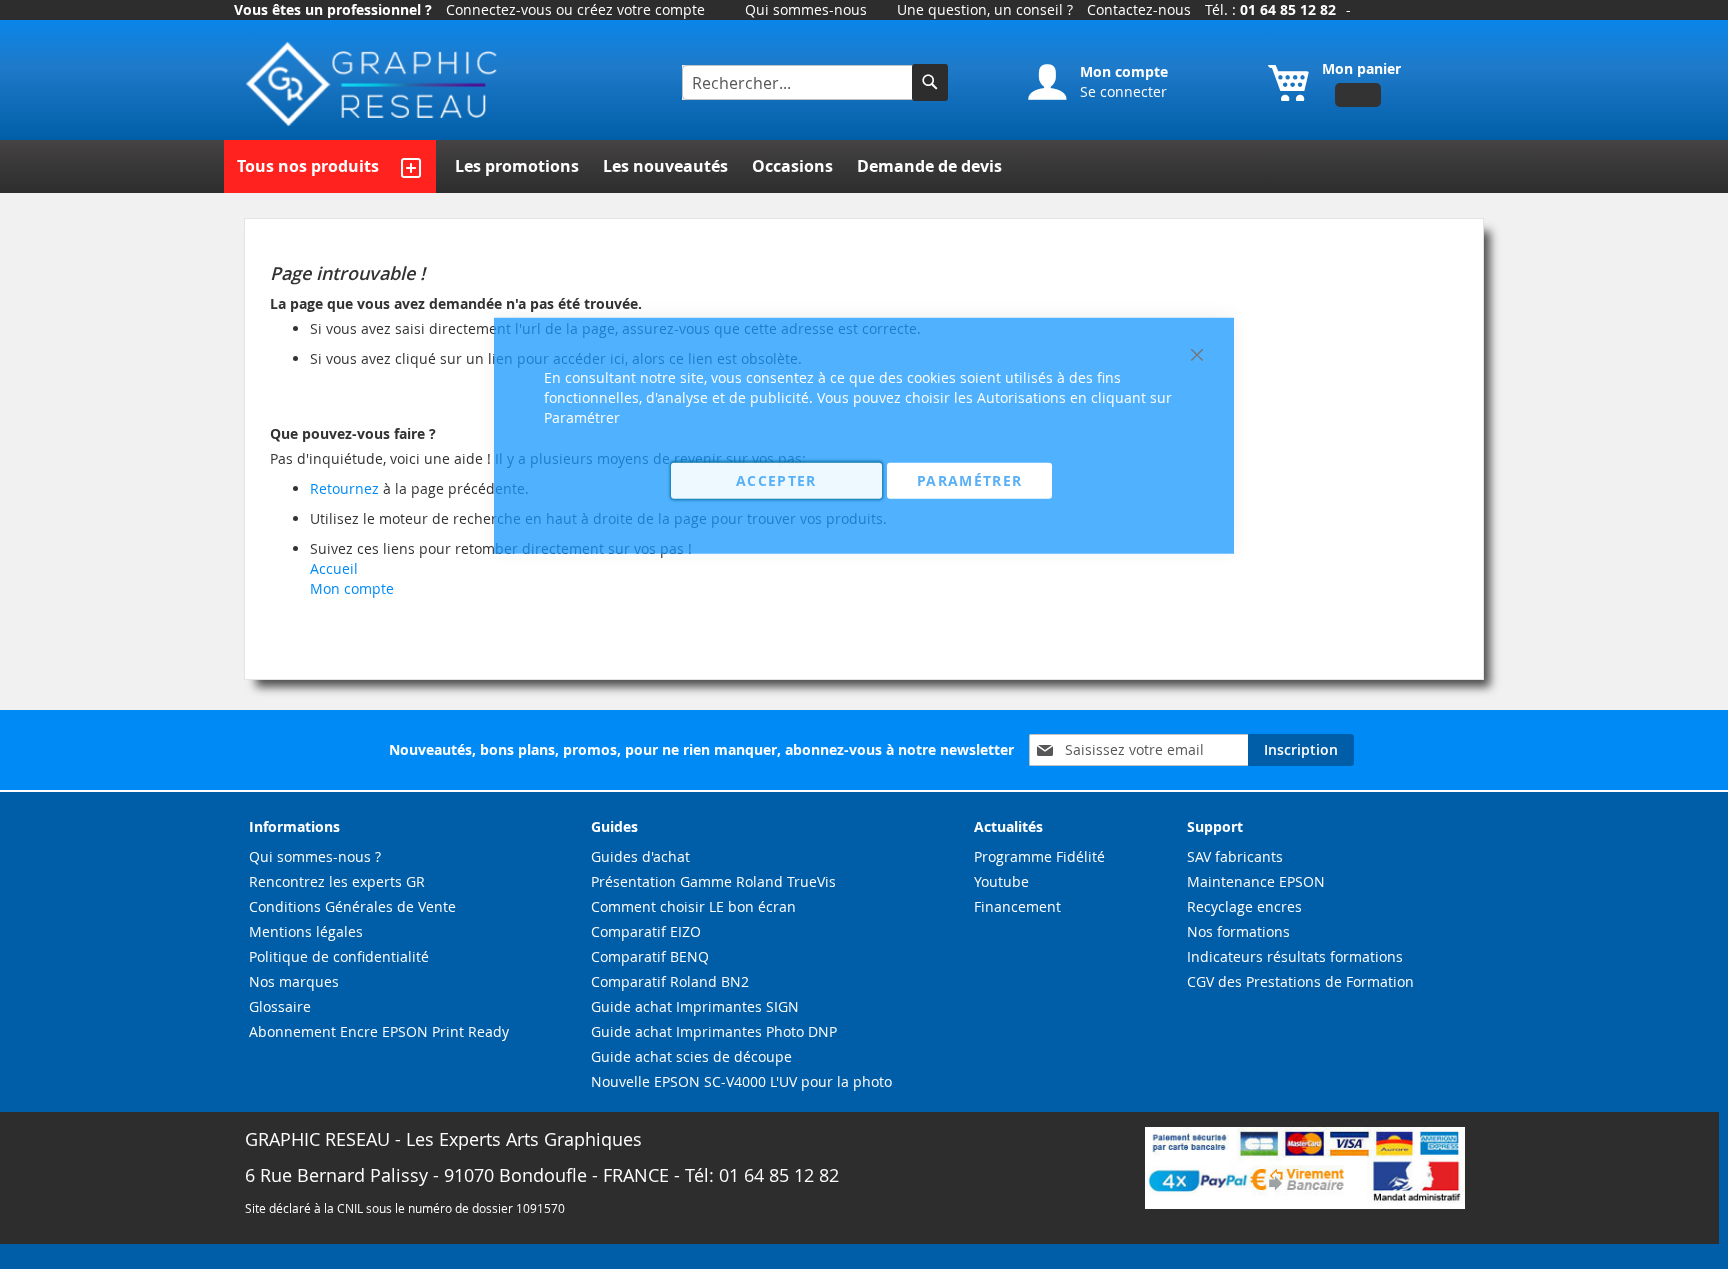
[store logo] (374, 84)
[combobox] (799, 82)
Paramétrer (970, 479)
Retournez (344, 488)
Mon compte (352, 588)
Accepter (776, 479)
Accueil (334, 568)
